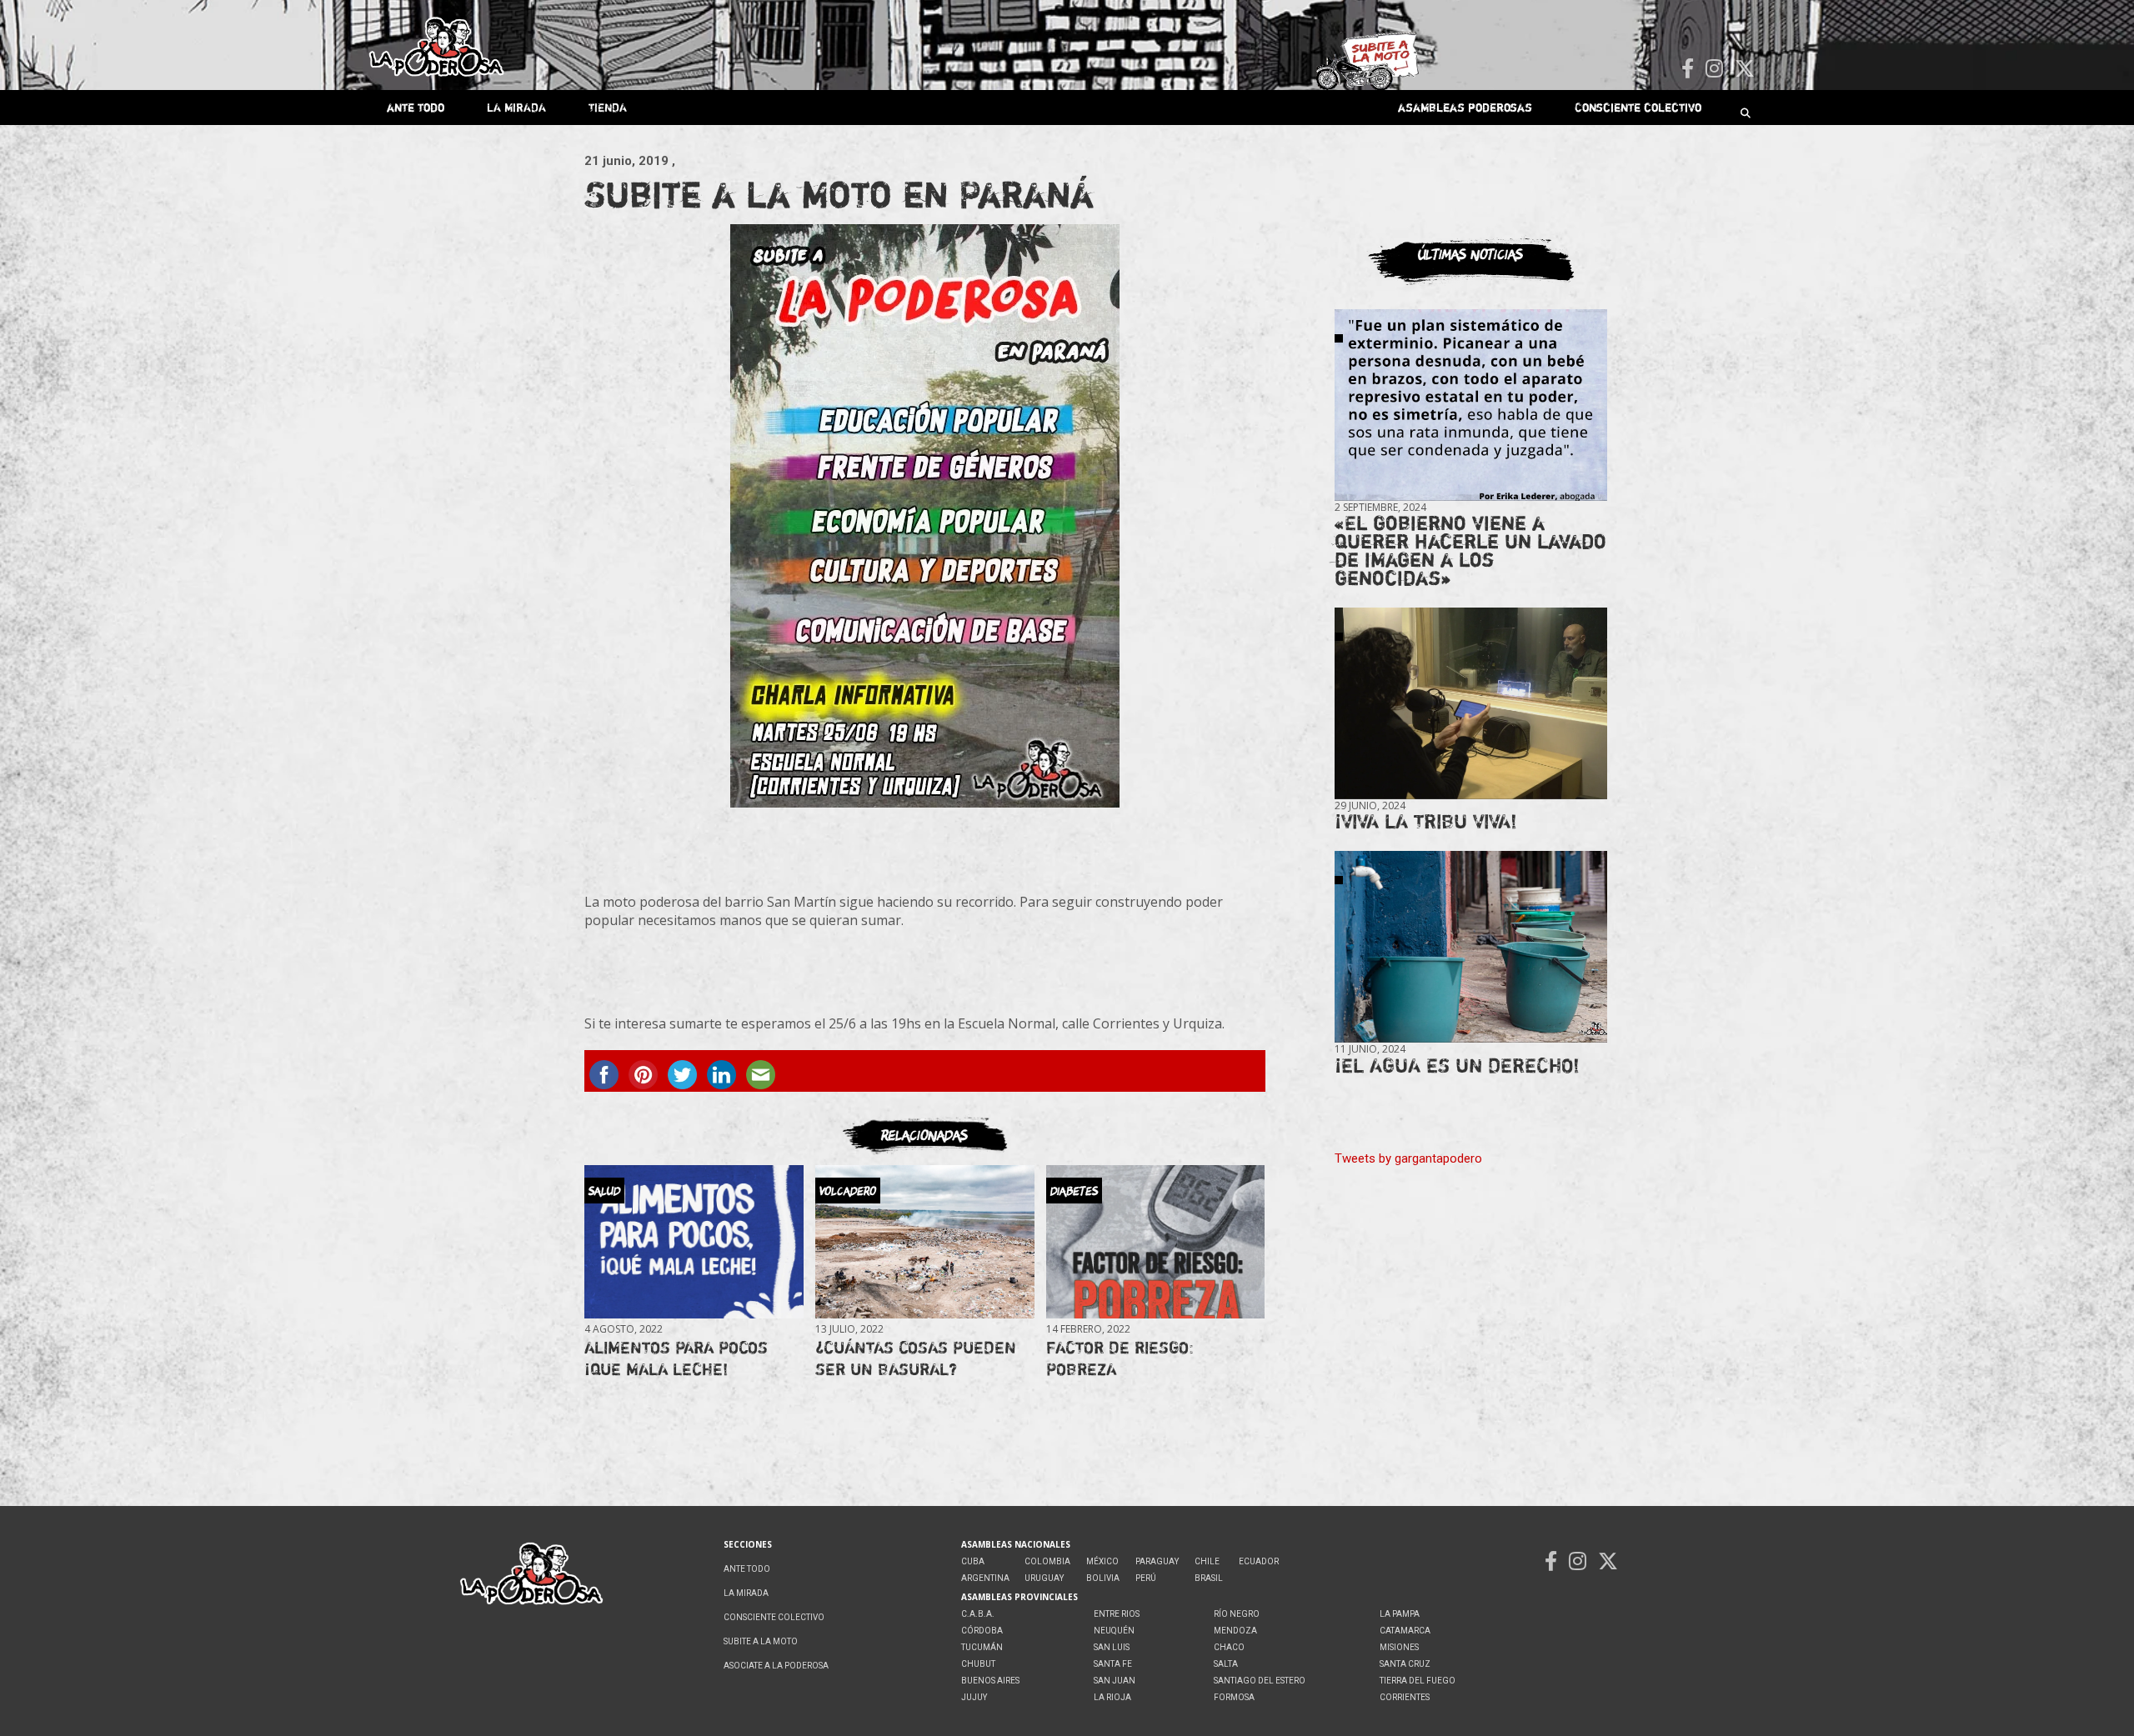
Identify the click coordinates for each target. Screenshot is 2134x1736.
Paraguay (1157, 1561)
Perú (1146, 1578)
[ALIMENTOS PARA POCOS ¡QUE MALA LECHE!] (694, 1242)
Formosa (1234, 1697)
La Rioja (1112, 1697)
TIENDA (608, 107)
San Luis (1112, 1647)
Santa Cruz (1405, 1664)
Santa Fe (1113, 1664)
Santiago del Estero (1260, 1681)
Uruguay (1044, 1578)
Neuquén (1114, 1631)
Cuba (973, 1561)
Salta (1226, 1664)
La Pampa (1400, 1614)
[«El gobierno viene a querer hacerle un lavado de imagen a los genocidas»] (1471, 405)
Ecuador (1259, 1561)
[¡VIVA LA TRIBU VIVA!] (1471, 704)
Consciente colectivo (1638, 107)
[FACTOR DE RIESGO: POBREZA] (1155, 1242)
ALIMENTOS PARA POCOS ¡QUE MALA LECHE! (676, 1358)
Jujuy (974, 1697)
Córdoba (982, 1631)
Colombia (1047, 1561)
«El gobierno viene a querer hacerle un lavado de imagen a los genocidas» (1470, 550)
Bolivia (1103, 1578)
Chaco (1229, 1647)
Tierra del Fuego (1418, 1681)
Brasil (1209, 1578)
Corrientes (1405, 1697)
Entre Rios (1117, 1614)
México (1102, 1561)
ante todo (416, 107)
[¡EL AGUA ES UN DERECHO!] (1471, 947)
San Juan (1115, 1681)
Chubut (978, 1664)
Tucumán (982, 1647)
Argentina (985, 1578)
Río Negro (1237, 1614)
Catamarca (1405, 1631)
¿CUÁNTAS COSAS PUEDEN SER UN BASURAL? (916, 1358)
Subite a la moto (761, 1641)
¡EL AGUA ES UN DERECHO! (1457, 1066)
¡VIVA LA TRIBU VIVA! (1426, 821)
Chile (1207, 1561)
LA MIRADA (516, 107)
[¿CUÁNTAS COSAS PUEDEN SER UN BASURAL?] (924, 1242)
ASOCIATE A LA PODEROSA (776, 1666)
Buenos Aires (990, 1681)
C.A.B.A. (978, 1614)
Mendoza (1235, 1631)
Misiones (1399, 1647)
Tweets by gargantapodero (1408, 1158)
